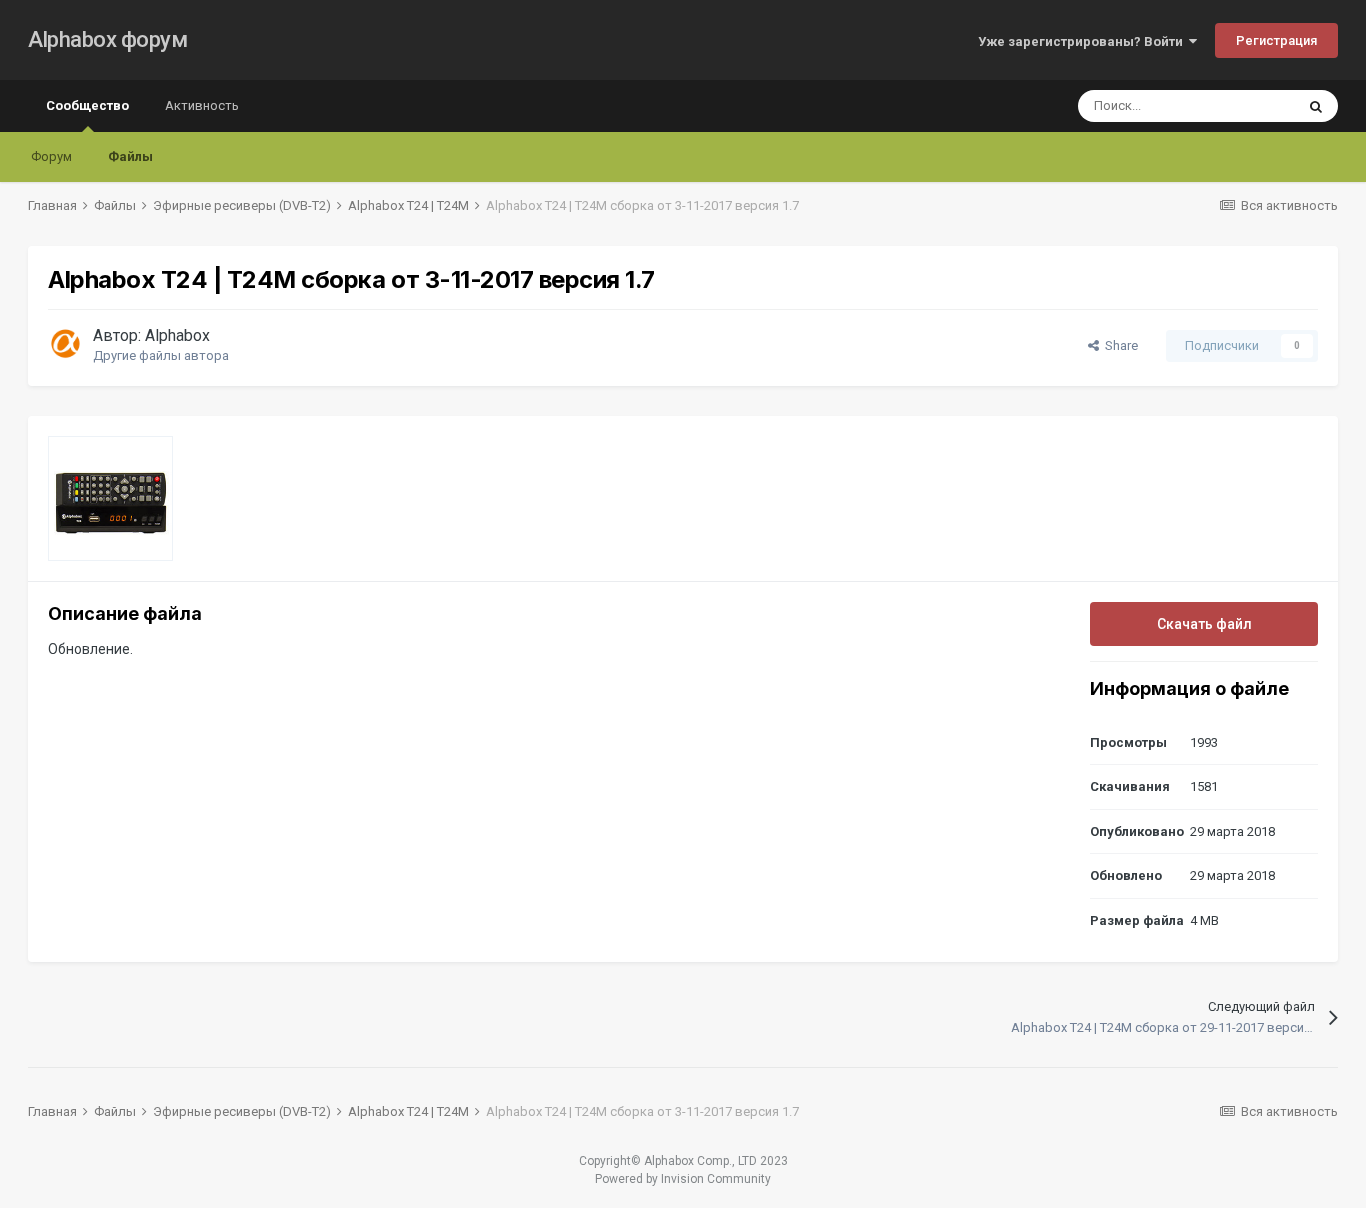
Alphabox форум (107, 39)
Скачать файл (1204, 624)
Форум (51, 156)
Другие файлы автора (161, 355)
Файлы (130, 156)
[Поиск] (1316, 106)
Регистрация (1276, 40)
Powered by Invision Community (683, 1179)
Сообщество (87, 105)
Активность (202, 105)
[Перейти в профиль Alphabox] (65, 343)
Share (1118, 345)
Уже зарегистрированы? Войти (1083, 41)
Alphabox (177, 335)
